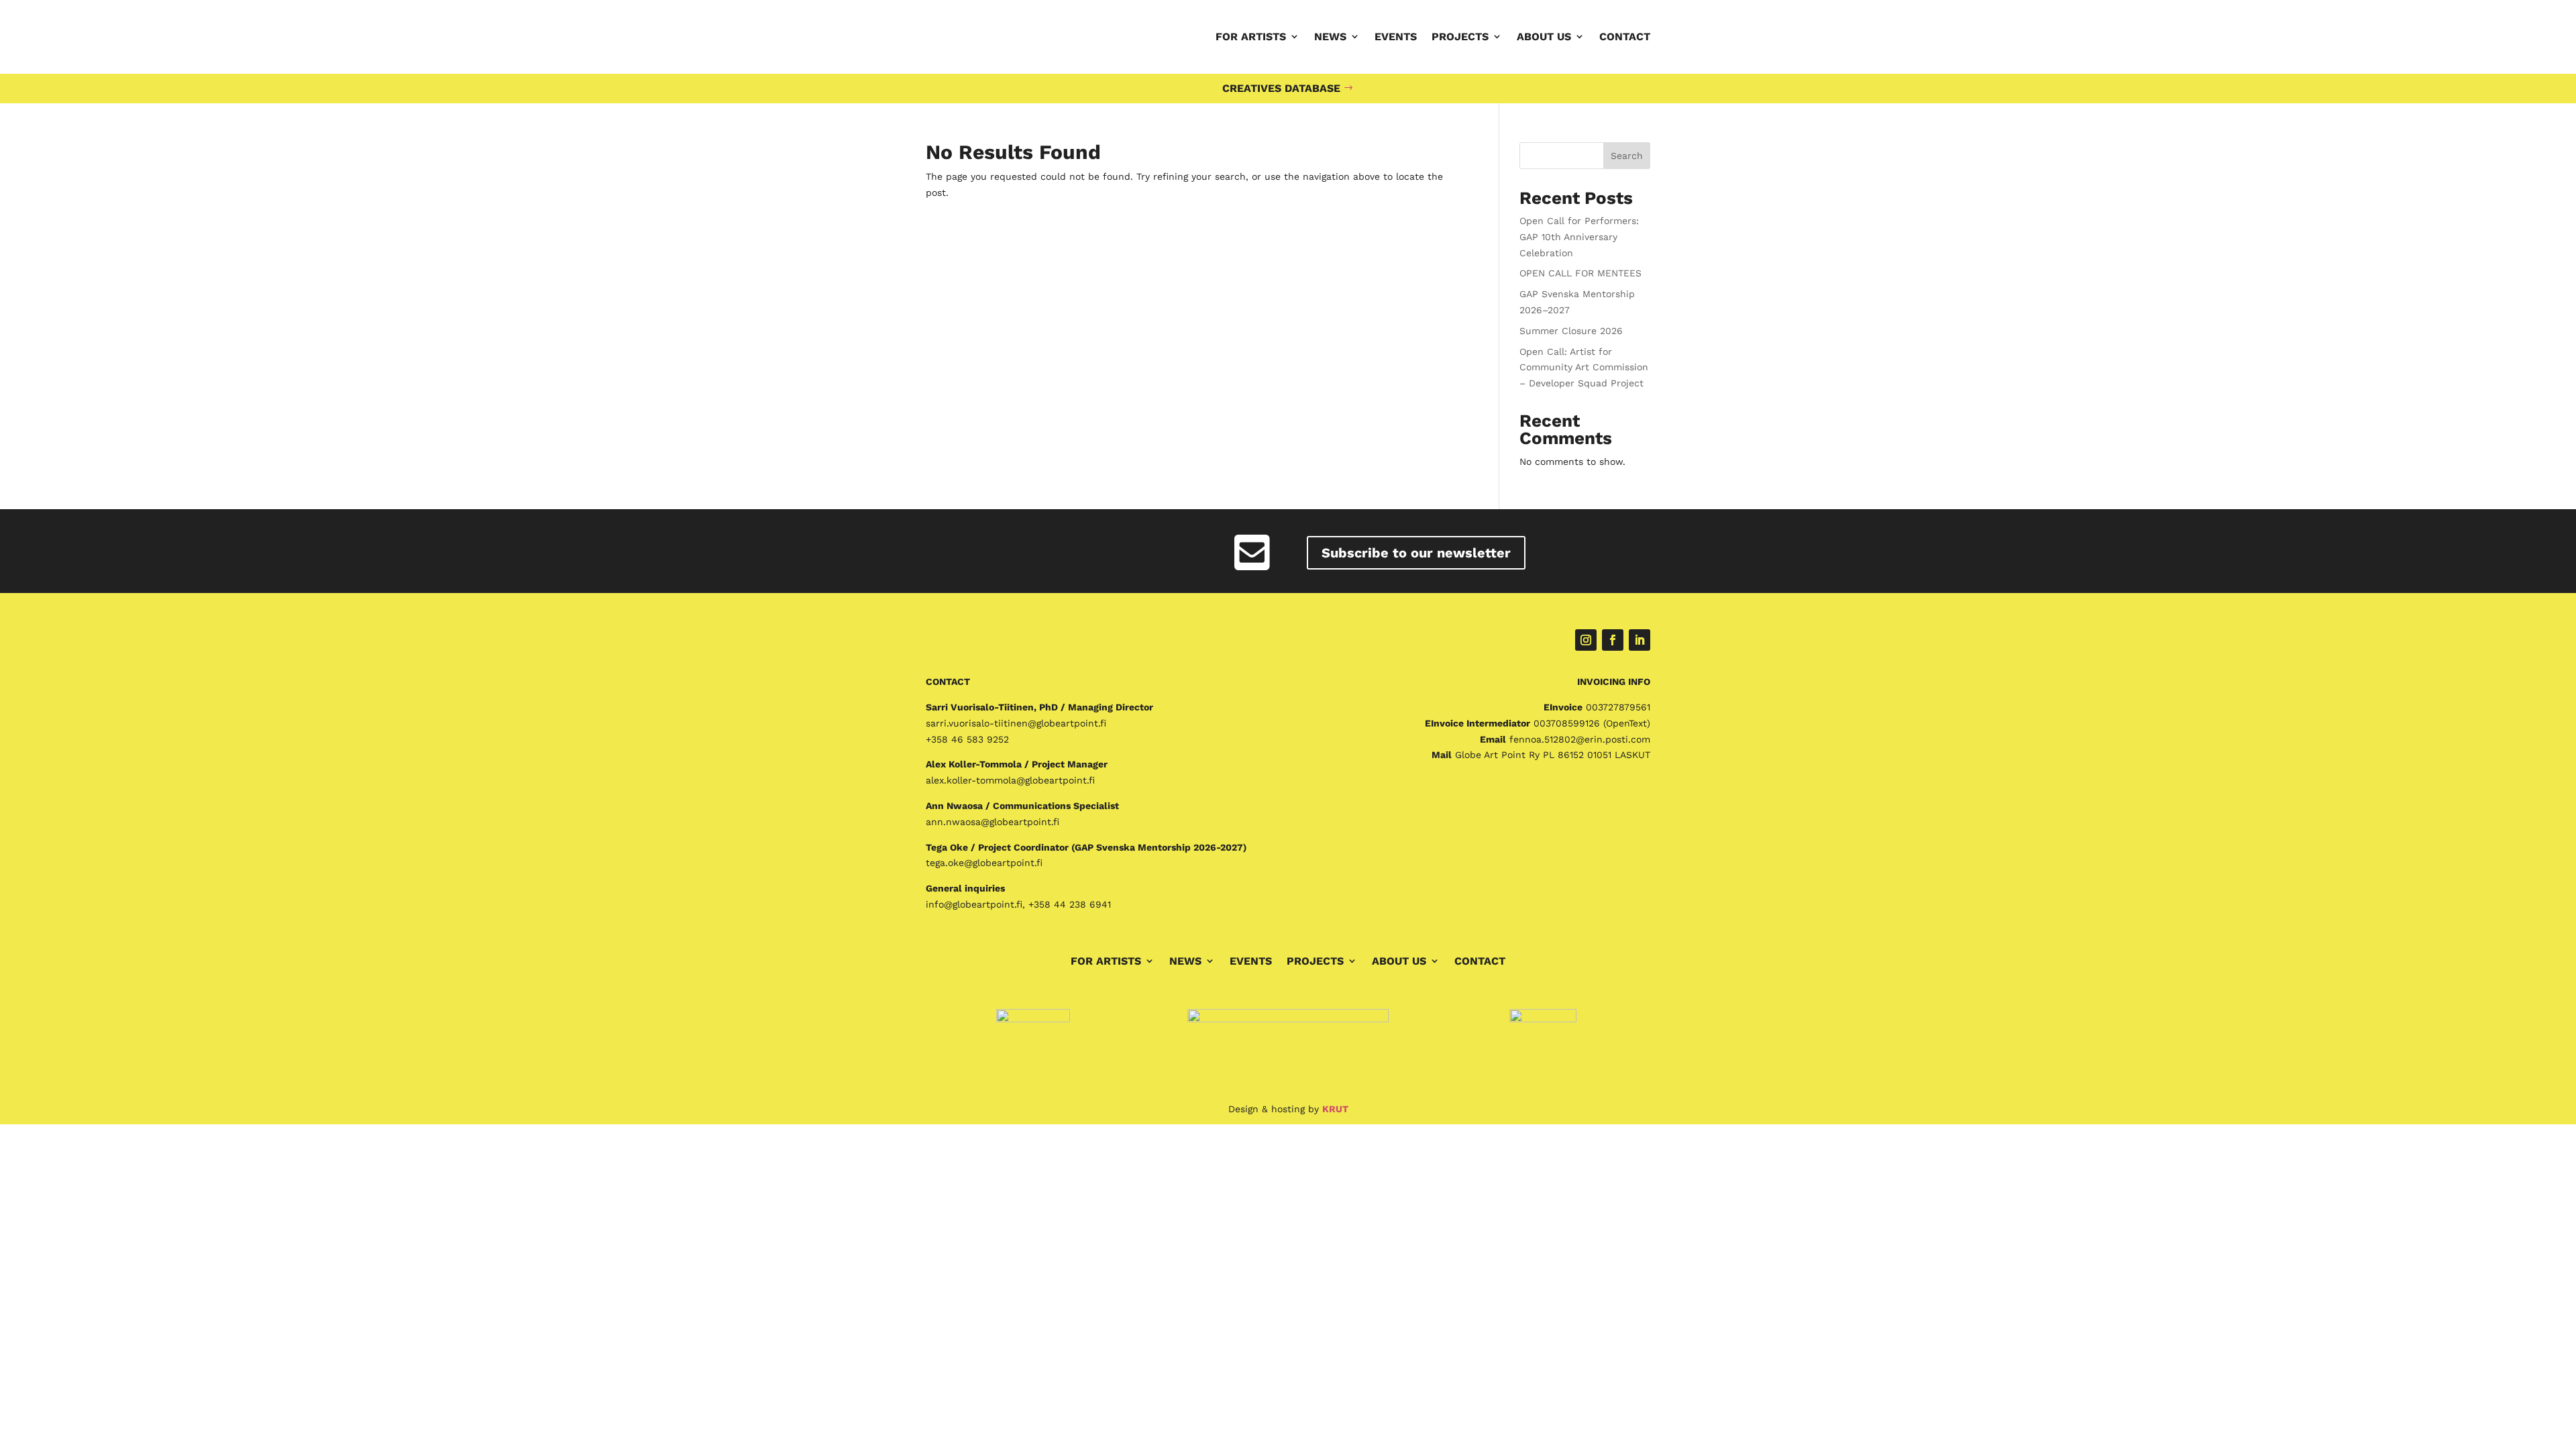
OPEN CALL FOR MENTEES (1580, 273)
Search (1627, 156)
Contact (1625, 37)
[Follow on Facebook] (1613, 640)
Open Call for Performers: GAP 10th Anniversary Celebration (1579, 237)
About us (1544, 37)
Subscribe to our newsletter (1416, 553)
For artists (1251, 37)
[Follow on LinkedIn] (1640, 640)
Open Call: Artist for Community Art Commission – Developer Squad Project (1584, 368)
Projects (1460, 37)
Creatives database (1281, 88)
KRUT (1335, 1109)
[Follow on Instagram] (1586, 640)
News (1330, 37)
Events (1396, 37)
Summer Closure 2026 (1571, 331)
